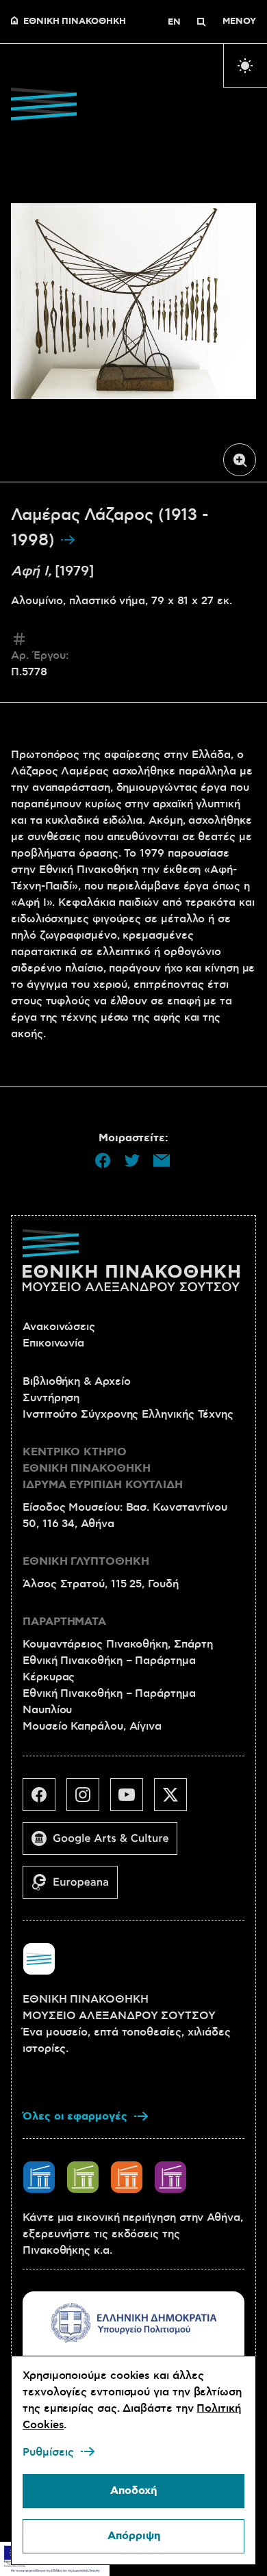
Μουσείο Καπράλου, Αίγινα (92, 1726)
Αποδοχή (133, 2491)
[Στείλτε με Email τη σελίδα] (162, 1160)
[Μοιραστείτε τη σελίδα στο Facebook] (103, 1160)
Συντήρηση (51, 1398)
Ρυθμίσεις (48, 2452)
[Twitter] (176, 1800)
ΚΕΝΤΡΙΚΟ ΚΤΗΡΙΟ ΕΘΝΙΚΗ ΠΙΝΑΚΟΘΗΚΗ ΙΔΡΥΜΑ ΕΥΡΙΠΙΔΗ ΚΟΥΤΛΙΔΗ (103, 1469)
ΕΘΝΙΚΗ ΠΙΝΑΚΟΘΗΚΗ (75, 22)
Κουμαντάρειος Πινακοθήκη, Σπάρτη (117, 1644)
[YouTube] (132, 1800)
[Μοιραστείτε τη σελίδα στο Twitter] (132, 1160)
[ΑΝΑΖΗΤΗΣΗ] (201, 22)
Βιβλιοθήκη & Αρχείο (76, 1381)
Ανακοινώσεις (59, 1327)
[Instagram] (88, 1800)
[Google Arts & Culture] (105, 1844)
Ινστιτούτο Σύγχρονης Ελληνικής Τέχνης (128, 1414)
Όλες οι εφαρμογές (75, 2117)
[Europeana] (76, 1888)
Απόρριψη (134, 2536)
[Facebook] (44, 1800)
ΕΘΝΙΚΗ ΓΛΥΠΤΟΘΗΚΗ (86, 1562)
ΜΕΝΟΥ (239, 22)
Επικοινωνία (53, 1343)
